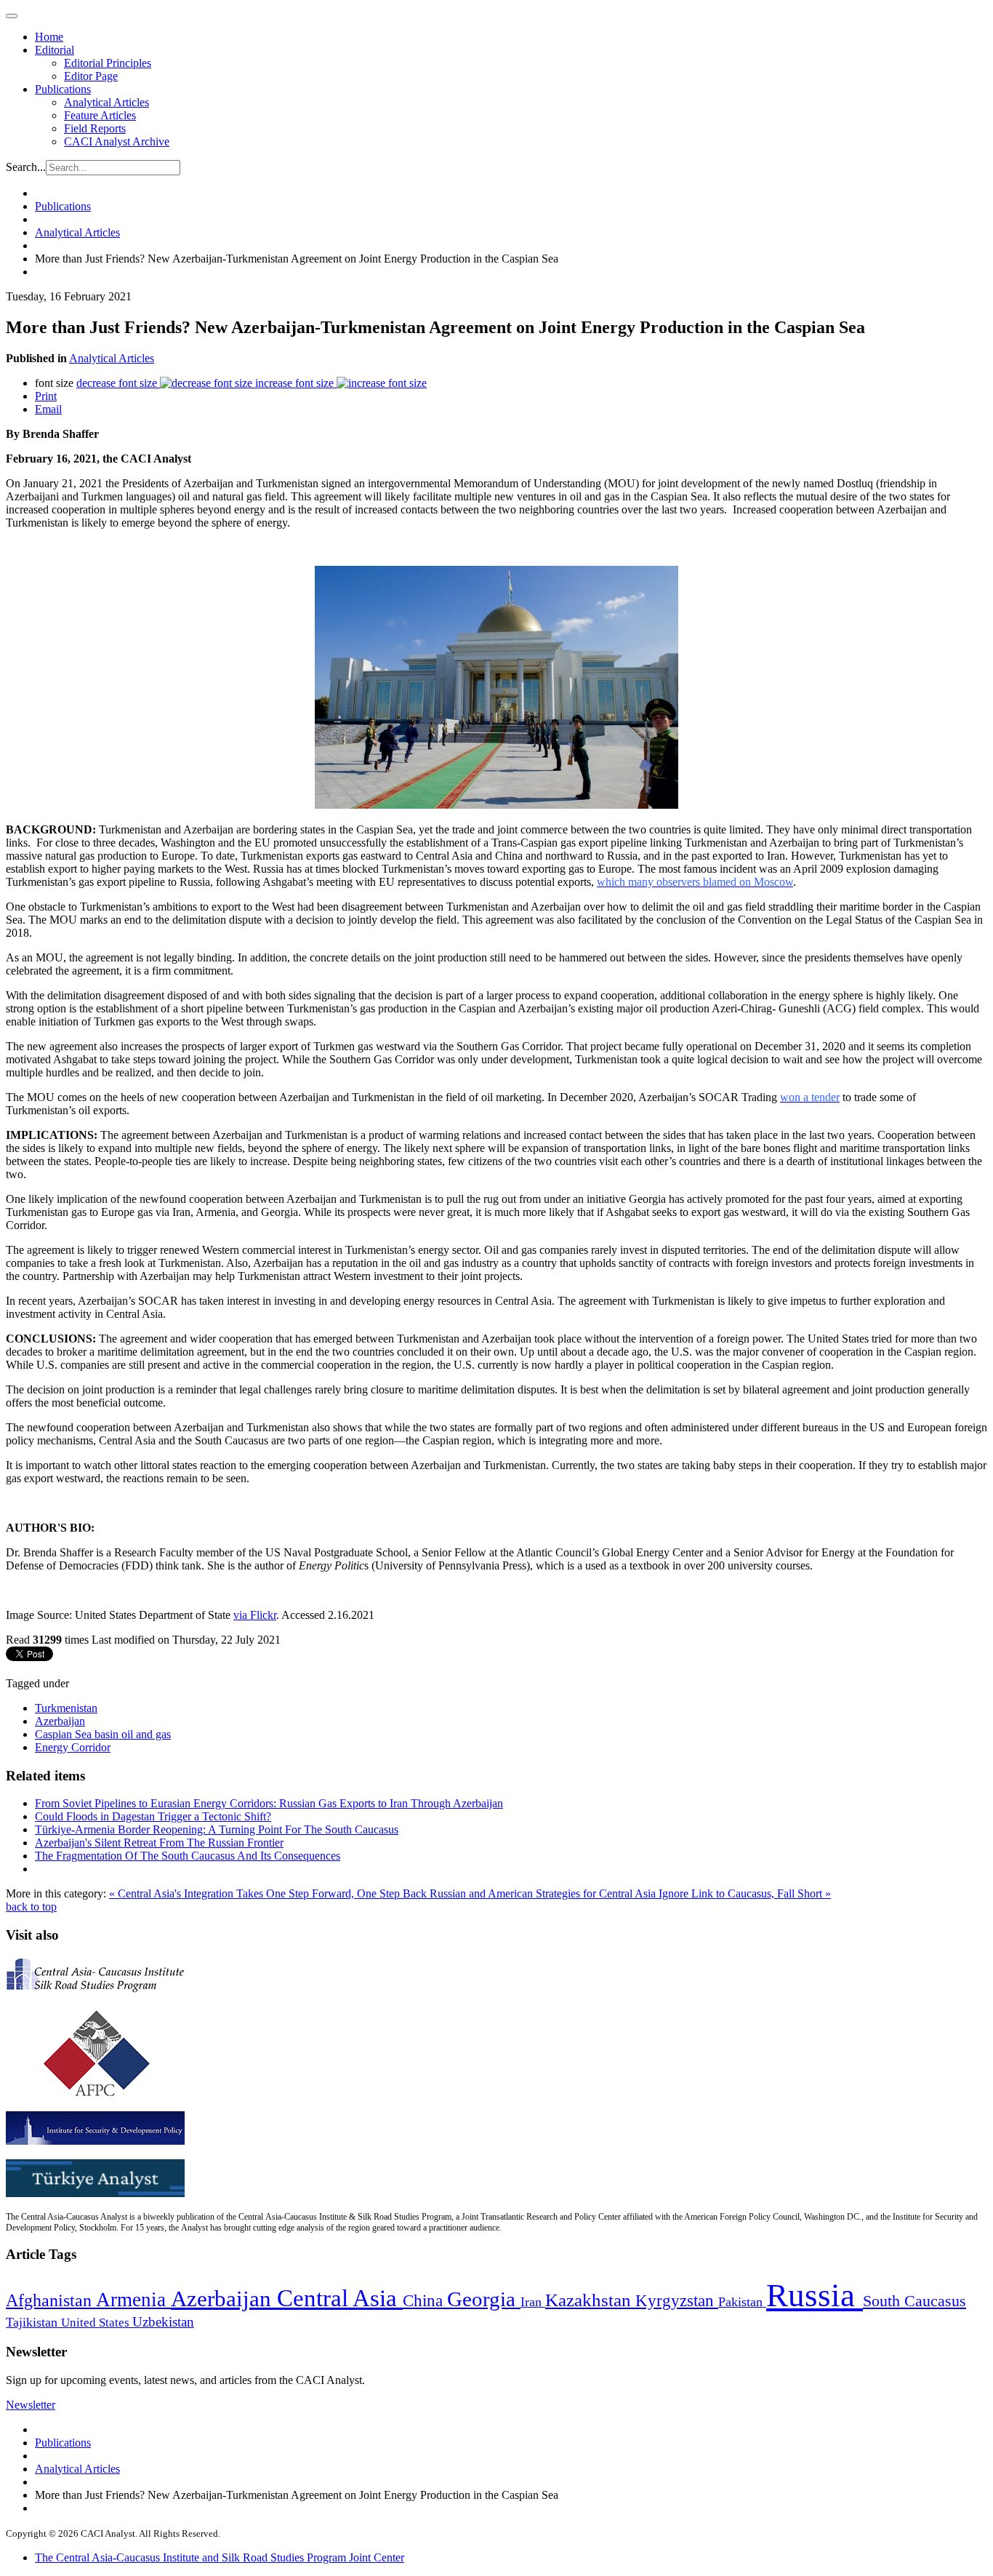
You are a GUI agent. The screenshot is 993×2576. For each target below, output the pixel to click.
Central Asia (340, 2298)
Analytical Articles (106, 102)
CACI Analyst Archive (117, 141)
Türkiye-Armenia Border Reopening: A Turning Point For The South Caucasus (217, 1829)
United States (97, 2323)
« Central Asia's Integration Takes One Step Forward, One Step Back (269, 1893)
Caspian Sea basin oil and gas (103, 1734)
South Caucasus (914, 2301)
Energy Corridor (73, 1747)
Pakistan (742, 2302)
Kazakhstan (590, 2300)
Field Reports (95, 128)
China (425, 2301)
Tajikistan (33, 2322)
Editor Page (91, 76)
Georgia (484, 2299)
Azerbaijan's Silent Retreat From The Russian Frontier (159, 1843)
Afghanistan (51, 2300)
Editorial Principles (108, 63)
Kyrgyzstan (677, 2301)
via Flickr (255, 1615)
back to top (31, 1907)
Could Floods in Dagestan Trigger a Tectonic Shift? (153, 1816)
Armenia (133, 2300)
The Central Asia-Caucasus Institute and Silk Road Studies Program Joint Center (220, 2557)
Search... (26, 167)
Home (49, 37)
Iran (533, 2302)
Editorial (55, 50)
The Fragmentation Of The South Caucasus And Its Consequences (188, 1856)
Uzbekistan (163, 2322)
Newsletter (31, 2405)
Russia (815, 2295)
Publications (63, 89)
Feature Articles (100, 115)
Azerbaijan (60, 1721)
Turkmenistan (66, 1708)
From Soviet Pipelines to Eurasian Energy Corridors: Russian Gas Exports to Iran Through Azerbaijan (269, 1803)
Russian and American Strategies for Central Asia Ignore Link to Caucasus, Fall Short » (630, 1893)
